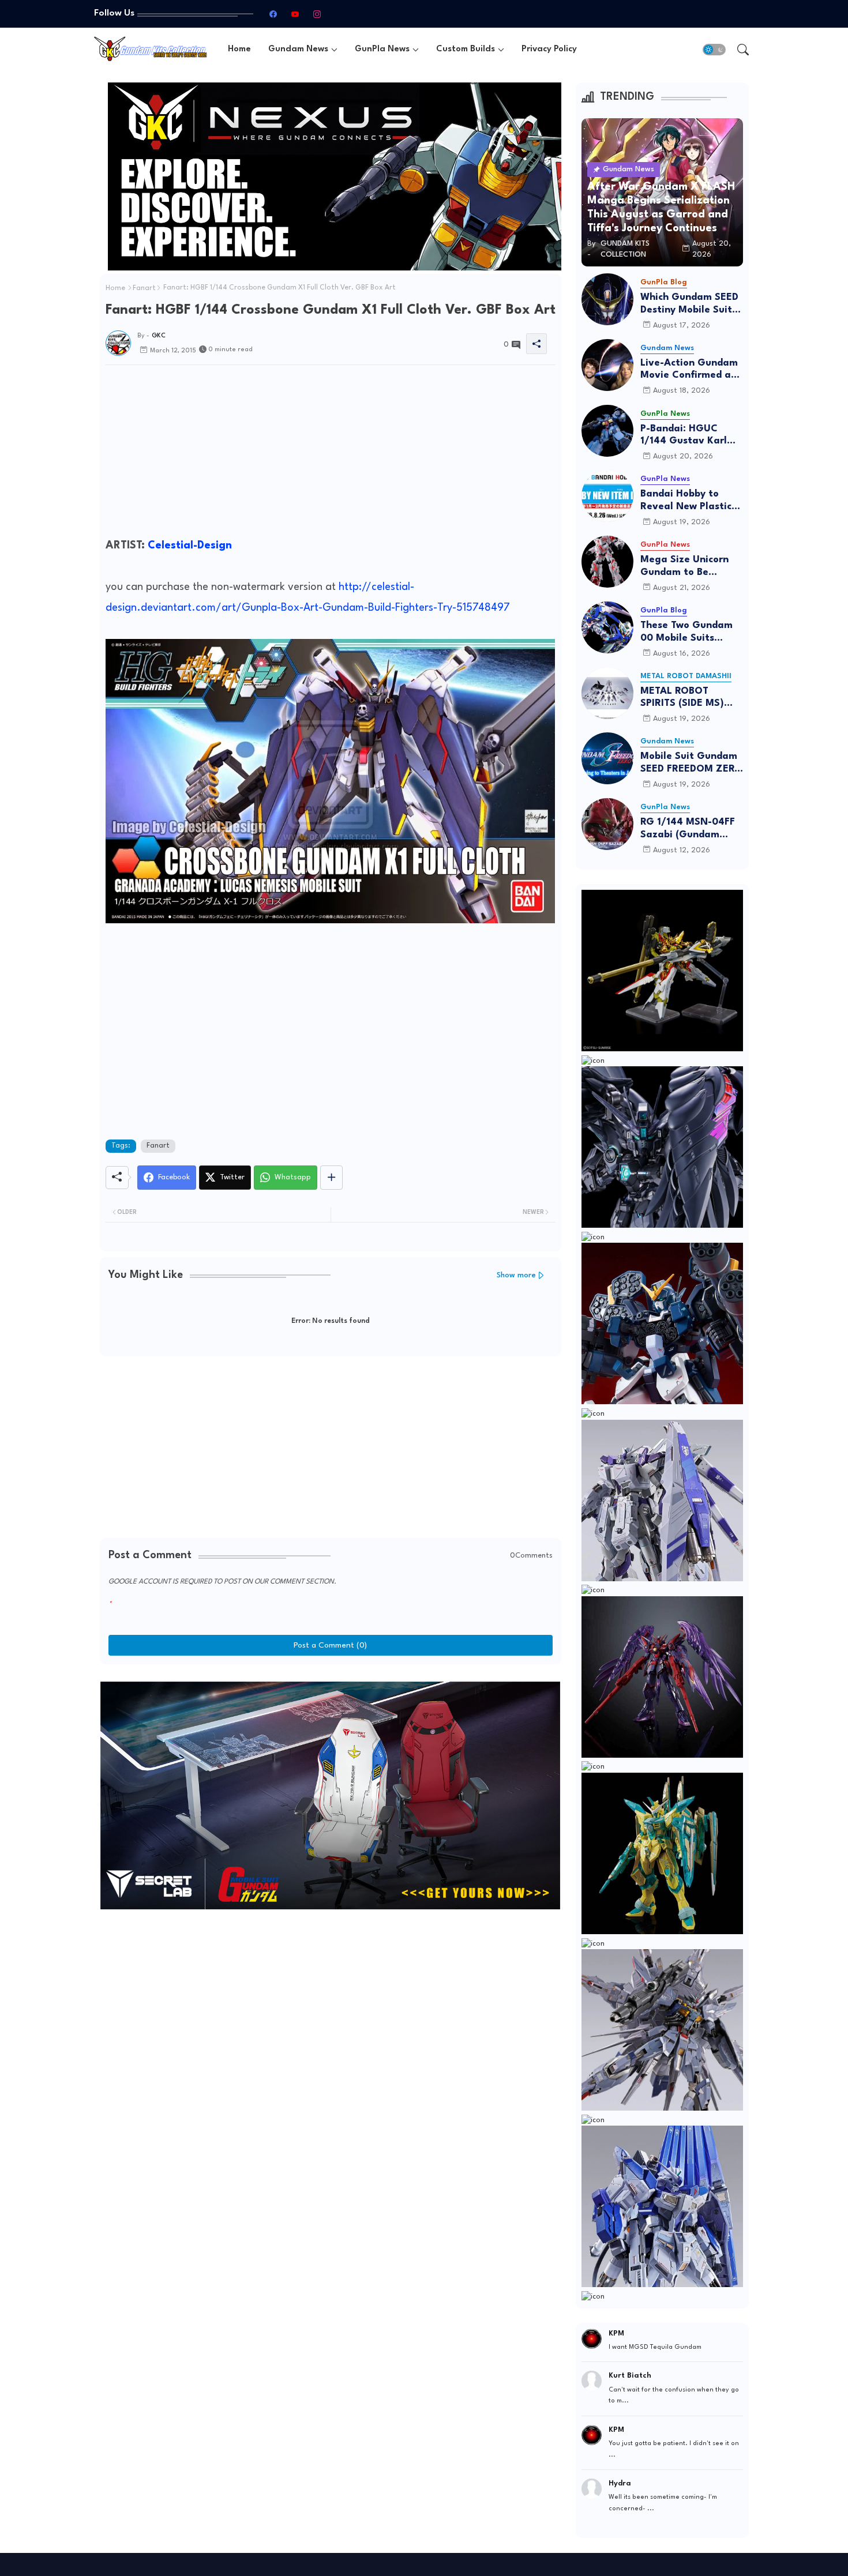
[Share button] (331, 1178)
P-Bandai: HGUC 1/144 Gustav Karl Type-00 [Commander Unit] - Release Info (688, 436)
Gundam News (298, 49)
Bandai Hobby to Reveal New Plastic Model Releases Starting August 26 (687, 501)
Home (239, 49)
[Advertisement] (331, 454)
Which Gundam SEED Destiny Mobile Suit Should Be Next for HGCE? (689, 304)
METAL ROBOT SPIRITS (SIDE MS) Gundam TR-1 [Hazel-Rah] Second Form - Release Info (691, 698)
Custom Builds (466, 49)
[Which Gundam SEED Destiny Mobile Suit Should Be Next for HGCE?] (607, 299)
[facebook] (273, 14)
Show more (516, 1275)
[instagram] (317, 14)
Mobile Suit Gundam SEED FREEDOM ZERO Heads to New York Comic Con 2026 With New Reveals (691, 763)
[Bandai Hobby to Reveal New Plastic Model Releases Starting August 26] (607, 496)
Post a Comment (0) (330, 1645)
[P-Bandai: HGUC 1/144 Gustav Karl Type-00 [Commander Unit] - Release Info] (607, 431)
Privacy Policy (549, 49)
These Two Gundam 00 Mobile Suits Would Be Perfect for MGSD (689, 632)
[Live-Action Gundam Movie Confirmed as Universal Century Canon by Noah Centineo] (607, 365)
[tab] (239, 49)
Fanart (144, 288)
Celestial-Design (190, 546)
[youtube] (295, 14)
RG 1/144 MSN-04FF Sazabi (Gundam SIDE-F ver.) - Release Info (692, 829)
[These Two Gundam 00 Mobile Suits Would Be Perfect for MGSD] (607, 627)
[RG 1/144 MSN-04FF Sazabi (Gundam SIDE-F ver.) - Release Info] (607, 824)
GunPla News (382, 49)
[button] (714, 50)
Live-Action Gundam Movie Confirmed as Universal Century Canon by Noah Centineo (689, 370)
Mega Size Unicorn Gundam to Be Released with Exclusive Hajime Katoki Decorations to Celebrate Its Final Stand (691, 567)
